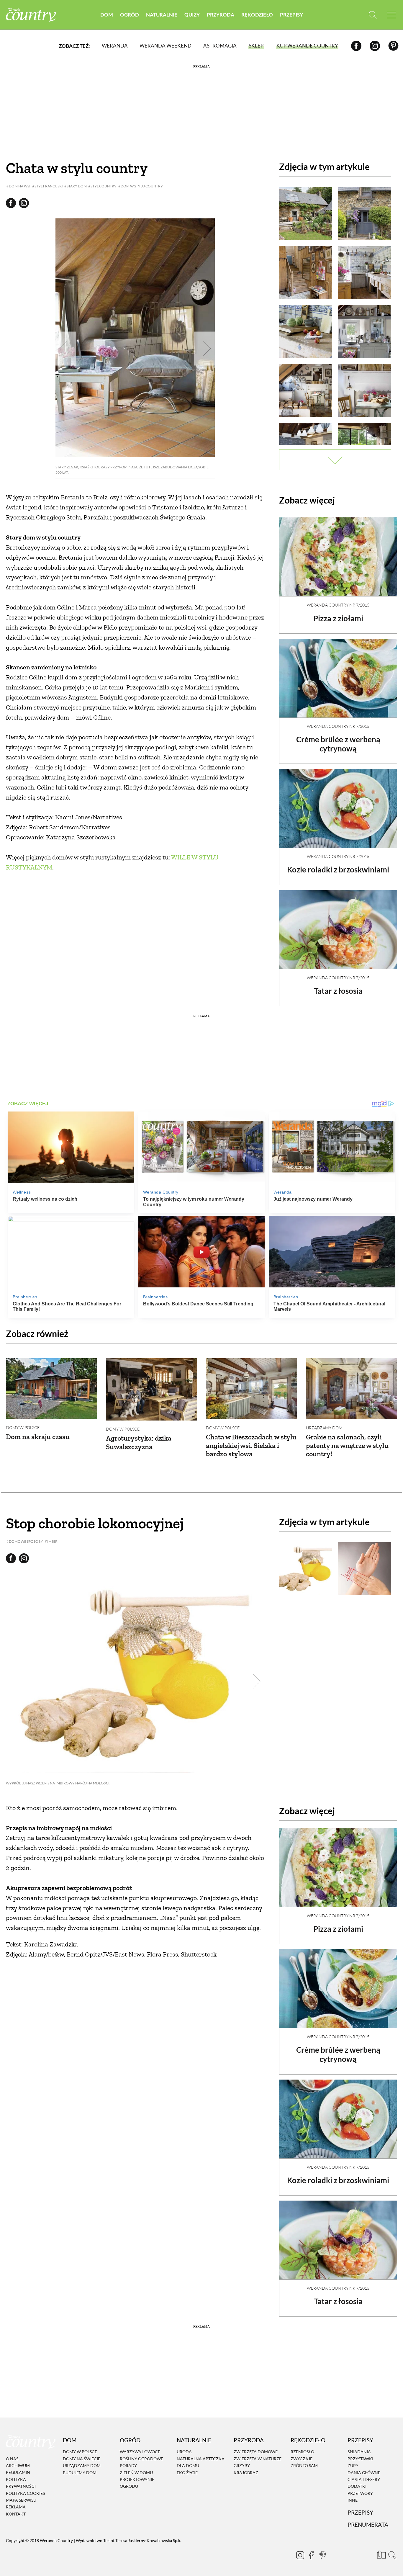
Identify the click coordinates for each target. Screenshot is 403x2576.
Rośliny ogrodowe (141, 2459)
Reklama (16, 2507)
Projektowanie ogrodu (137, 2483)
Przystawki (360, 2459)
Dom (107, 15)
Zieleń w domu (136, 2473)
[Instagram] (375, 46)
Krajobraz (246, 2473)
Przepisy (291, 15)
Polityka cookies (25, 2493)
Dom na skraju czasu (38, 1437)
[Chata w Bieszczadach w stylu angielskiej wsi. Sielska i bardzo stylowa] (252, 1389)
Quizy (192, 15)
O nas (12, 2459)
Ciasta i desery (364, 2479)
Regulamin (18, 2473)
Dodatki (357, 2486)
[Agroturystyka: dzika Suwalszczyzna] (151, 1389)
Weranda (115, 46)
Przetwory (360, 2493)
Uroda (184, 2452)
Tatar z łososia (338, 991)
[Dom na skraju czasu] (51, 1389)
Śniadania (359, 2452)
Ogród (130, 15)
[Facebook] (356, 46)
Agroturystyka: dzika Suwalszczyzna (139, 1442)
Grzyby (242, 2465)
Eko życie (187, 2473)
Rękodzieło (257, 15)
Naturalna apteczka (201, 2459)
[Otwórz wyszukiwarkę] (373, 15)
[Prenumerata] (381, 2554)
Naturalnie (162, 15)
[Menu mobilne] (391, 15)
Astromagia (220, 46)
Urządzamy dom (324, 1428)
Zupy (353, 2465)
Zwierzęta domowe (256, 2452)
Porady (128, 2465)
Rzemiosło (302, 2452)
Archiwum (18, 2465)
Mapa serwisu (21, 2500)
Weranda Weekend (166, 46)
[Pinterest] (393, 46)
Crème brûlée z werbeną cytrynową (338, 744)
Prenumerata (368, 2525)
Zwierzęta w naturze (258, 2459)
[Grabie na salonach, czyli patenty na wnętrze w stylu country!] (352, 1389)
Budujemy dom (80, 2473)
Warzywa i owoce (140, 2452)
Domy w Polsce (23, 1427)
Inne (353, 2500)
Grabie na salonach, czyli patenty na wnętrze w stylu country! (347, 1445)
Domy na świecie (82, 2459)
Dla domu (188, 2465)
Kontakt (16, 2514)
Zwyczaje (302, 2459)
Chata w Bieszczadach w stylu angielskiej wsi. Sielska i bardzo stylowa (251, 1445)
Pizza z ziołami (338, 618)
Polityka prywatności (21, 2483)
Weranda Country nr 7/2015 (338, 605)
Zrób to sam (304, 2465)
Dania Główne (364, 2473)
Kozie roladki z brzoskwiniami (338, 869)
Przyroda (221, 15)
